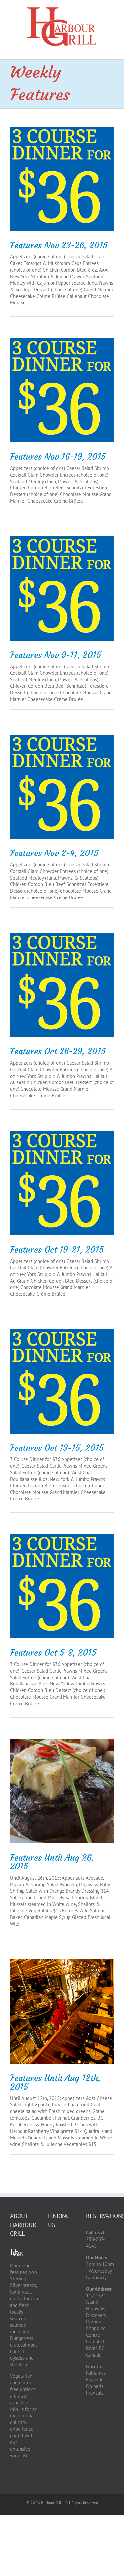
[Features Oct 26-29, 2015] (62, 985)
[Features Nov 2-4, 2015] (62, 787)
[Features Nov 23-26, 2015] (62, 179)
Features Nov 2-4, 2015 (54, 853)
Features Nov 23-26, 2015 (59, 245)
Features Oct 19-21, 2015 (57, 1250)
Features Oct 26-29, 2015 (58, 1051)
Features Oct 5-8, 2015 (53, 1653)
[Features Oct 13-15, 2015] (62, 1381)
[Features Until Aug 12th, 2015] (62, 2012)
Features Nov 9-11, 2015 (55, 655)
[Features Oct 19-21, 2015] (62, 1183)
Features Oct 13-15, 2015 (57, 1448)
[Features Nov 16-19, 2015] (62, 390)
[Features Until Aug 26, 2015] (62, 1791)
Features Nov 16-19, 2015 (58, 457)
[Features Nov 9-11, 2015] (62, 589)
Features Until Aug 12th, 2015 (55, 2082)
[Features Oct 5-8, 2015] (62, 1586)
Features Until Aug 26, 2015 (52, 1862)
